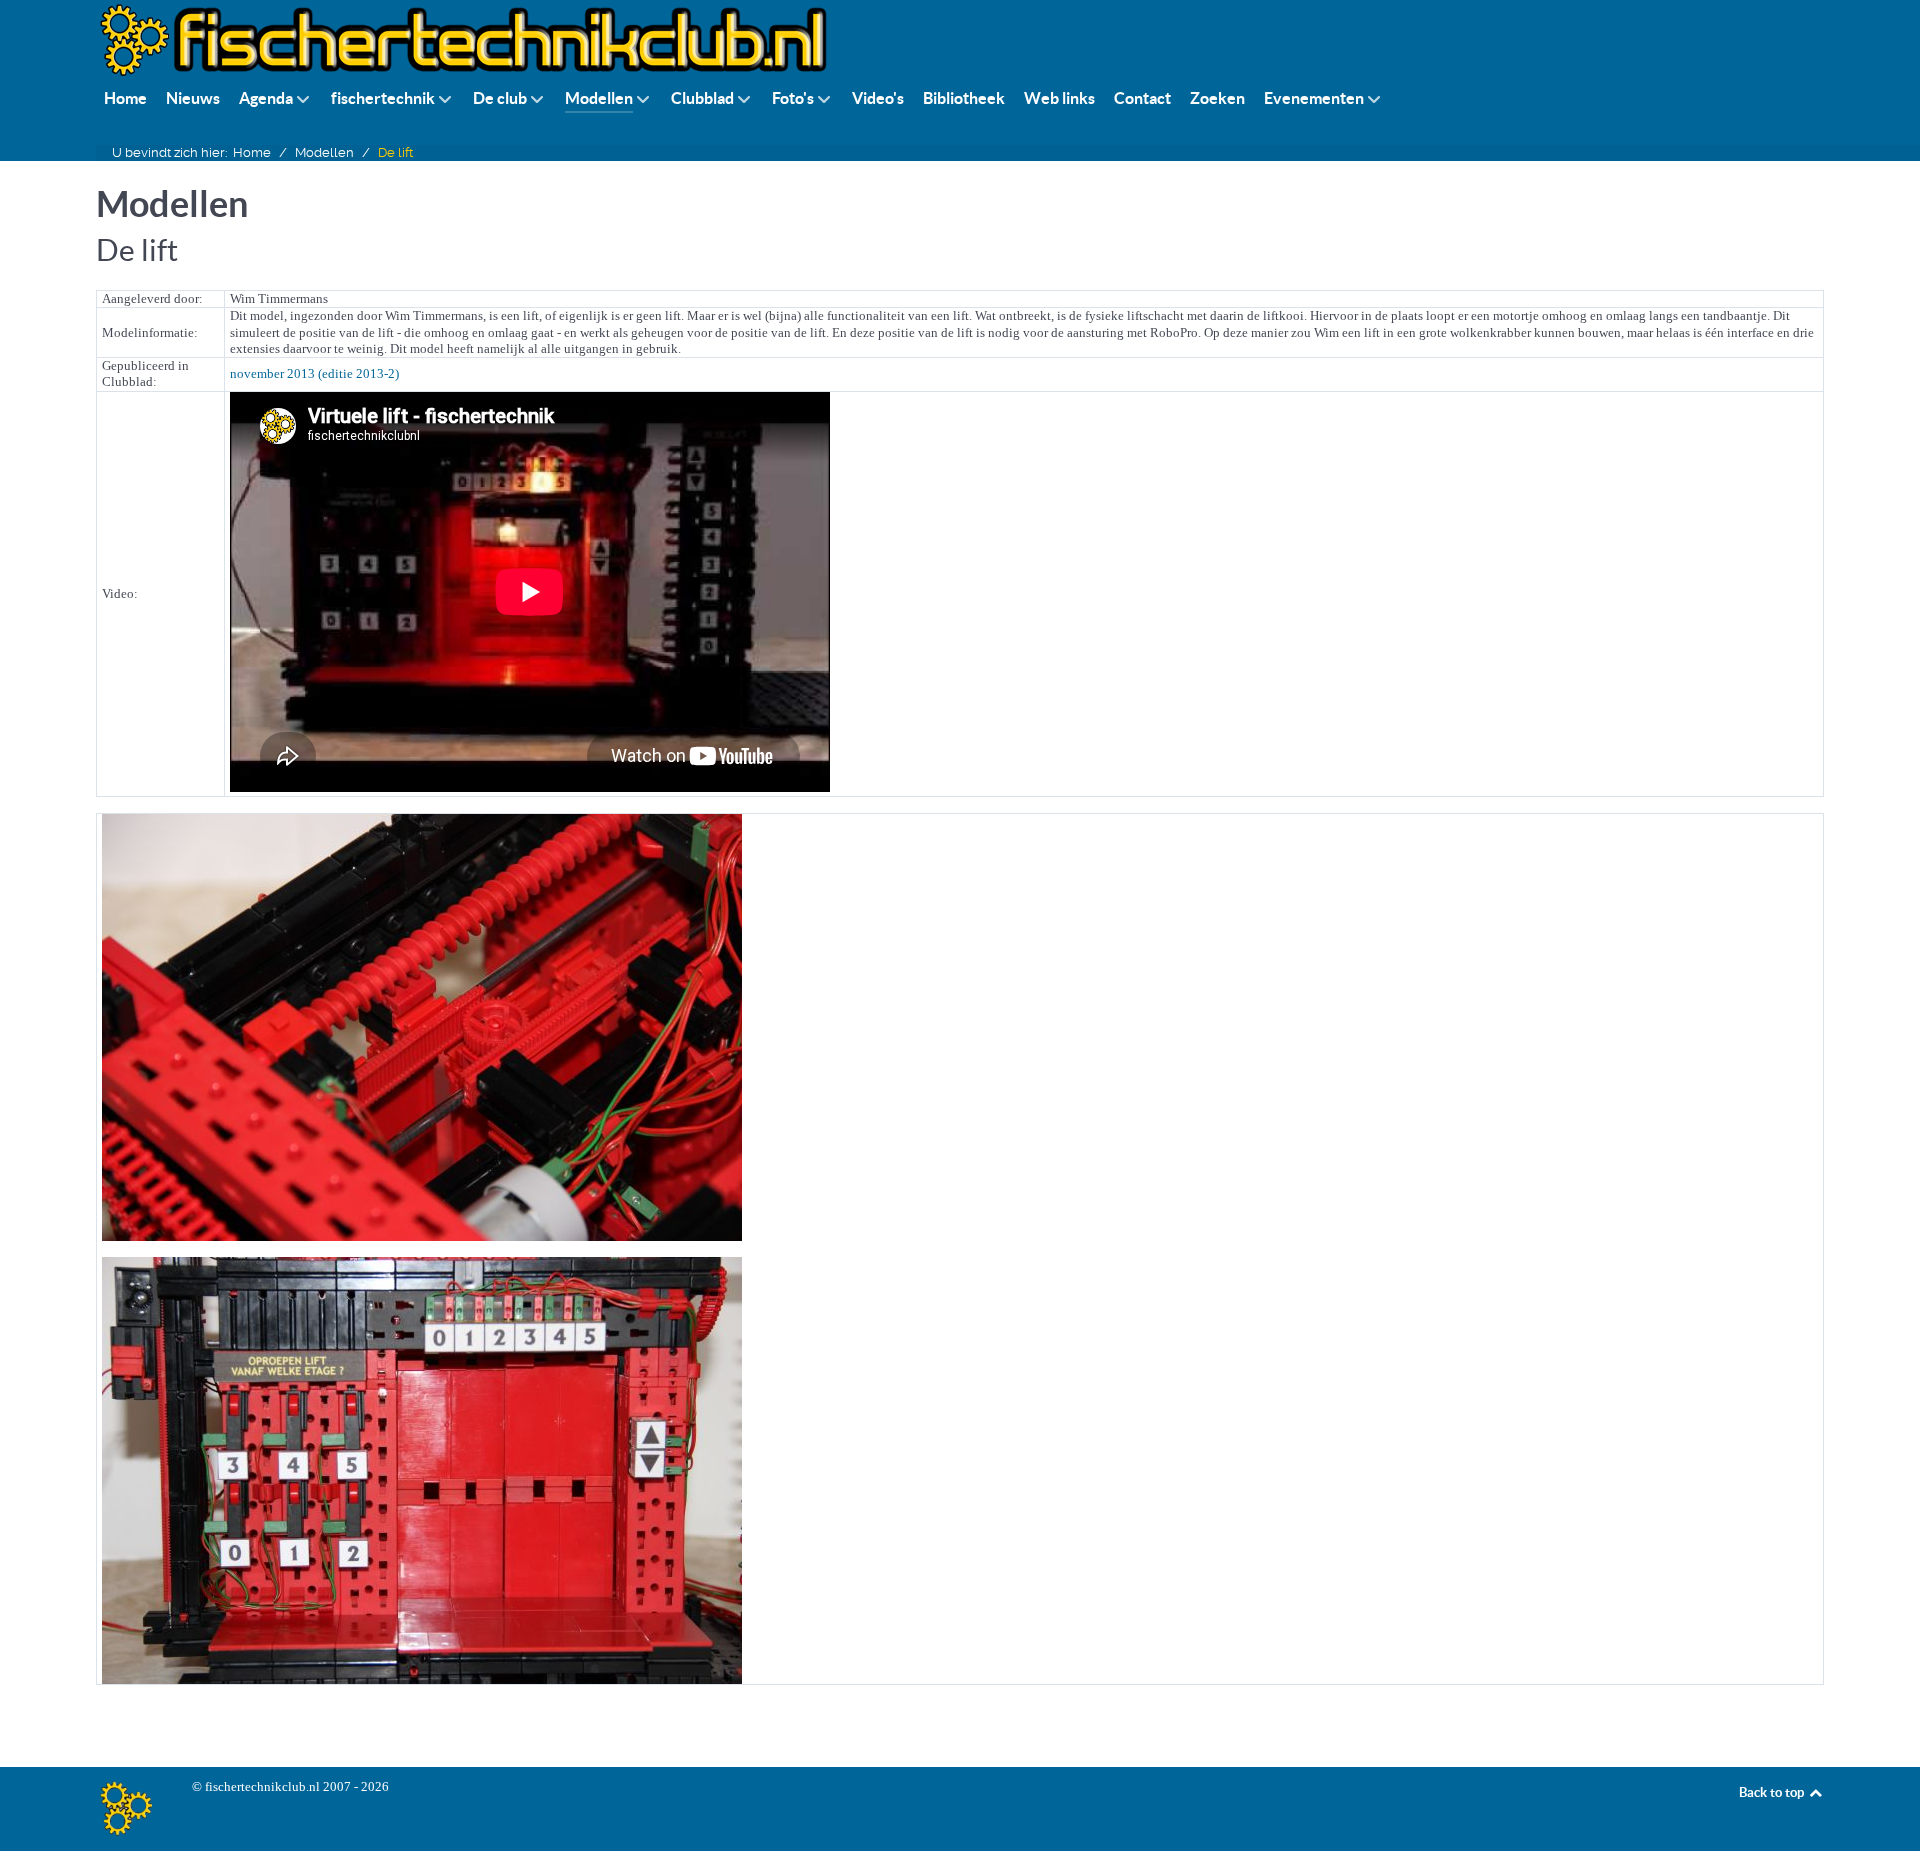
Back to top (1773, 1792)
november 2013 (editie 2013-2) (314, 373)
